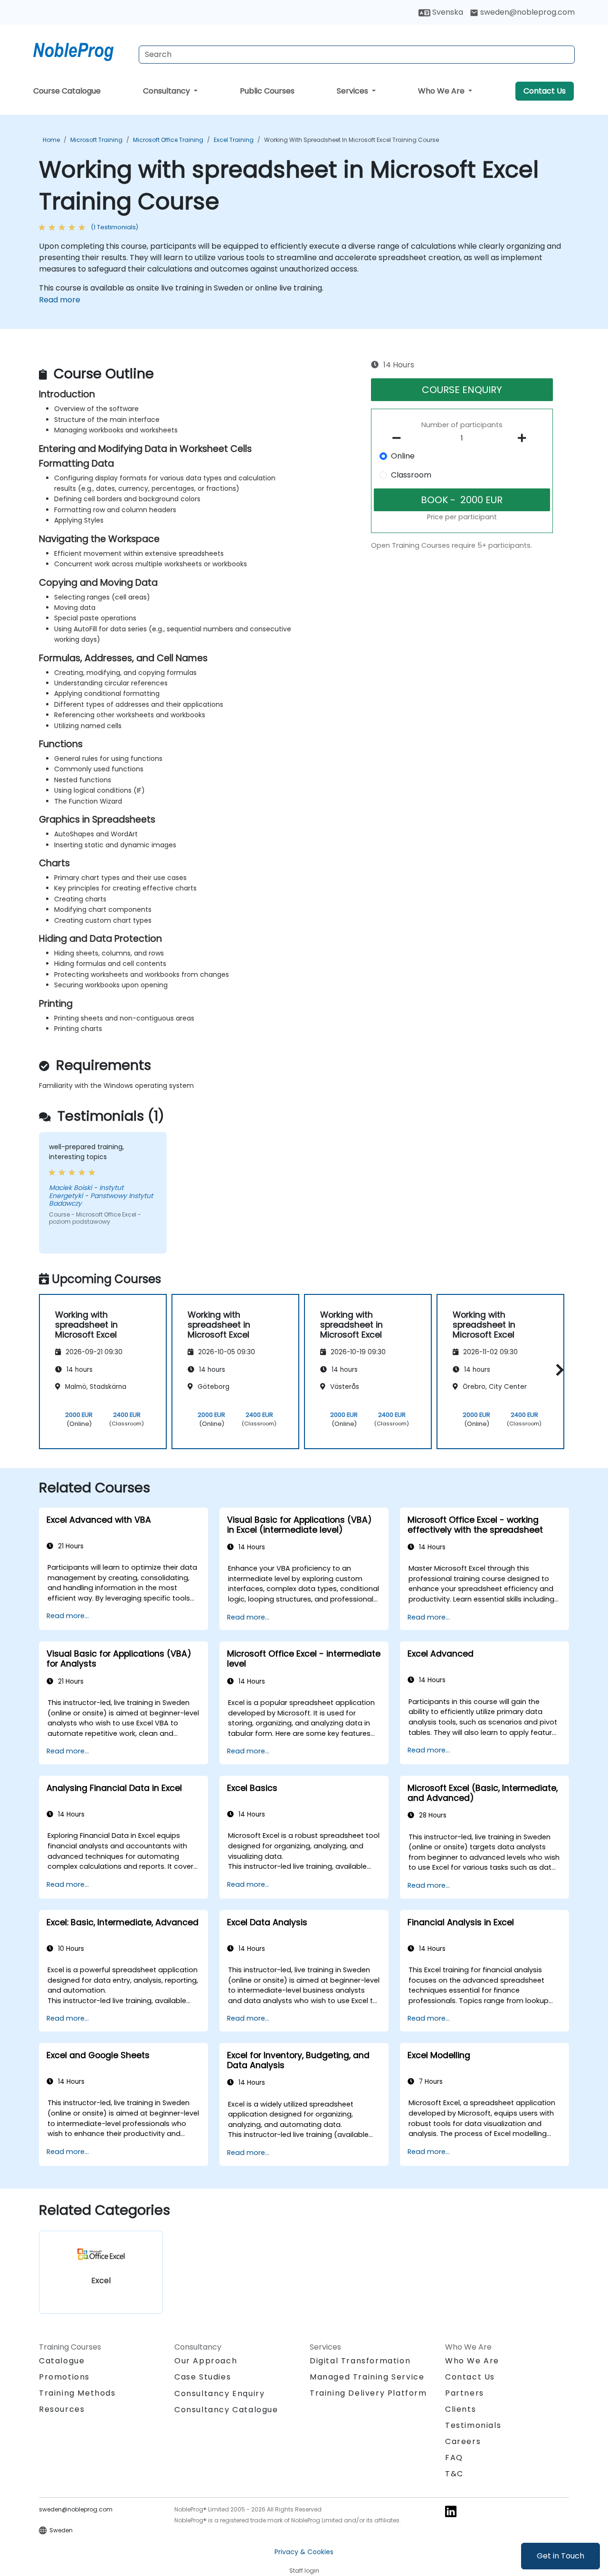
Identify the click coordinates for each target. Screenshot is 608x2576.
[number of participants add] (524, 438)
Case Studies (203, 2377)
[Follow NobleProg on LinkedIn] (451, 2511)
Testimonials (473, 2425)
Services (353, 91)
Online (403, 456)
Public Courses (267, 91)
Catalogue (62, 2361)
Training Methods (77, 2393)
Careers (463, 2441)
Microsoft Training (96, 140)
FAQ (454, 2458)
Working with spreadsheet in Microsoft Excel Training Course (351, 140)
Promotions (64, 2377)
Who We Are (442, 91)
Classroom (411, 475)
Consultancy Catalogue (226, 2410)
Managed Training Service (367, 2377)
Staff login (304, 2571)
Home (51, 140)
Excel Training (234, 140)
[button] (557, 1370)
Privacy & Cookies (304, 2552)
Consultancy (167, 91)
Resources (62, 2409)
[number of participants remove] (399, 438)
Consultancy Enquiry (219, 2394)
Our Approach (206, 2361)
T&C (454, 2474)
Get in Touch (560, 2556)
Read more (60, 300)
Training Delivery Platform (368, 2393)
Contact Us (545, 91)
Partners (465, 2393)
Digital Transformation (360, 2361)
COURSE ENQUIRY (462, 390)
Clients (461, 2409)
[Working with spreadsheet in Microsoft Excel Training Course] (82, 50)
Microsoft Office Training (168, 140)
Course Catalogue (67, 91)
